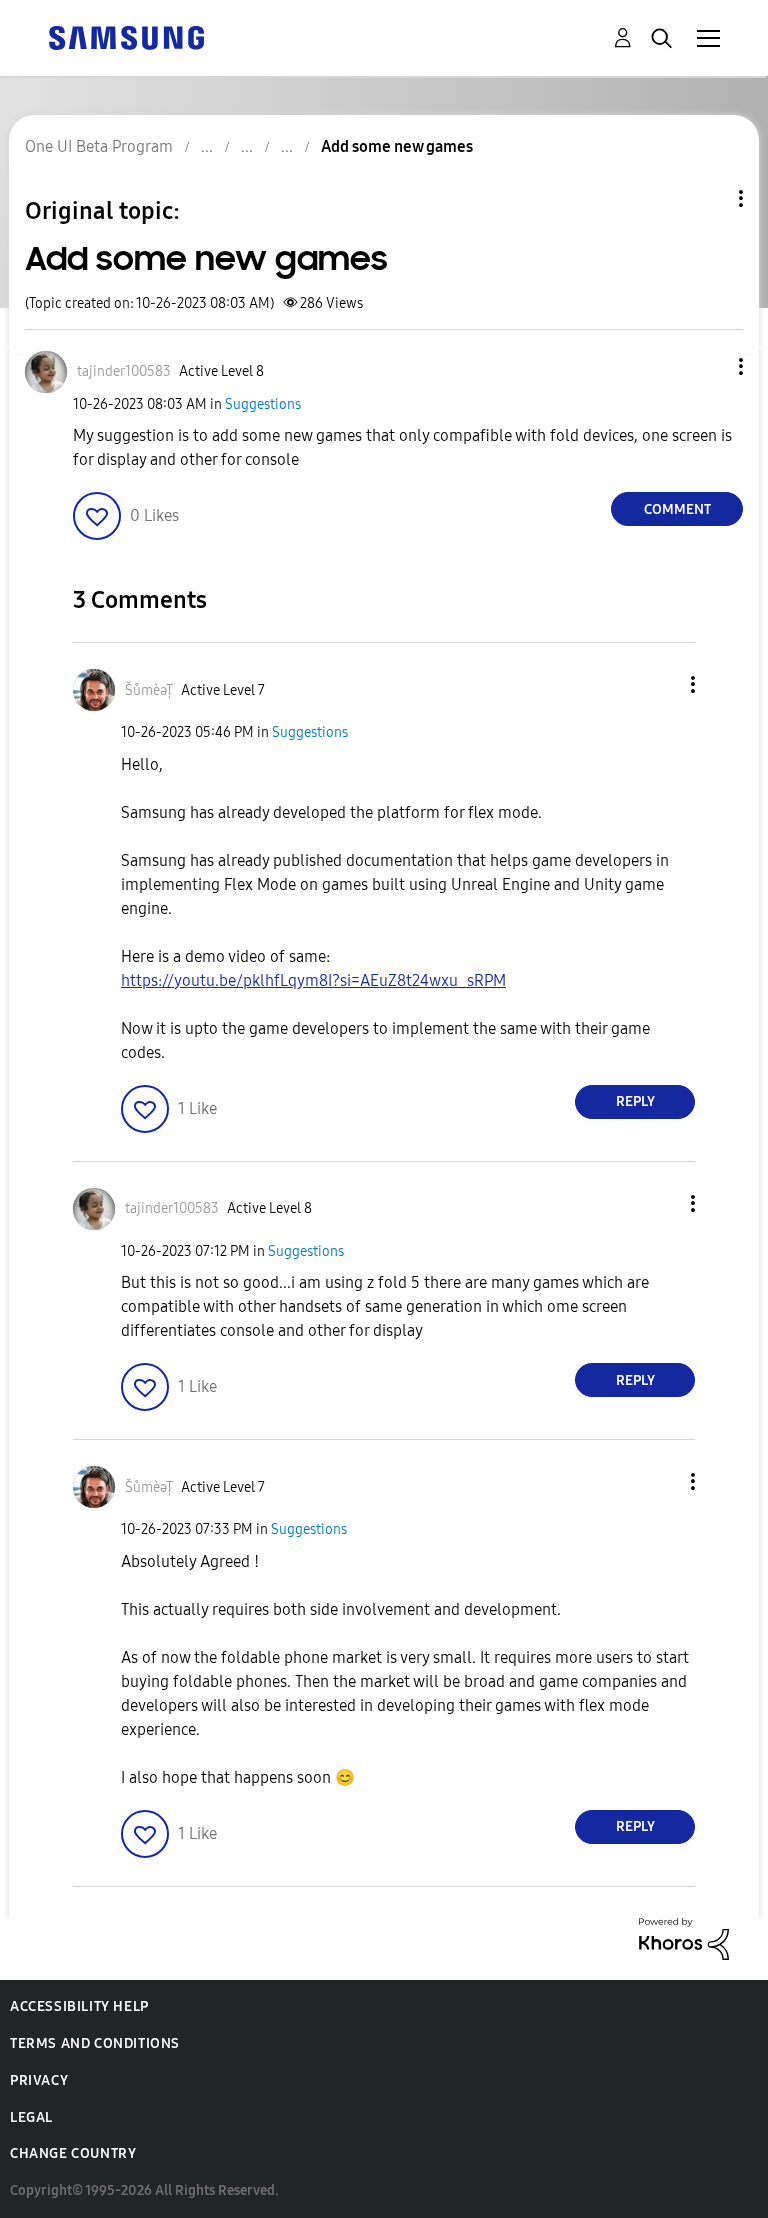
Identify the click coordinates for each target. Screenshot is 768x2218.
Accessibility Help (79, 2006)
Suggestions (263, 404)
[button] (708, 366)
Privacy (39, 2080)
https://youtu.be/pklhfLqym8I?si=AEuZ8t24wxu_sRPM (313, 980)
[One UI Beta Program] (126, 36)
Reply (635, 1101)
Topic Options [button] (707, 198)
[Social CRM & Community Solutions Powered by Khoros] (684, 1937)
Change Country (73, 2153)
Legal (31, 2117)
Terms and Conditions (95, 2043)
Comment (677, 509)
